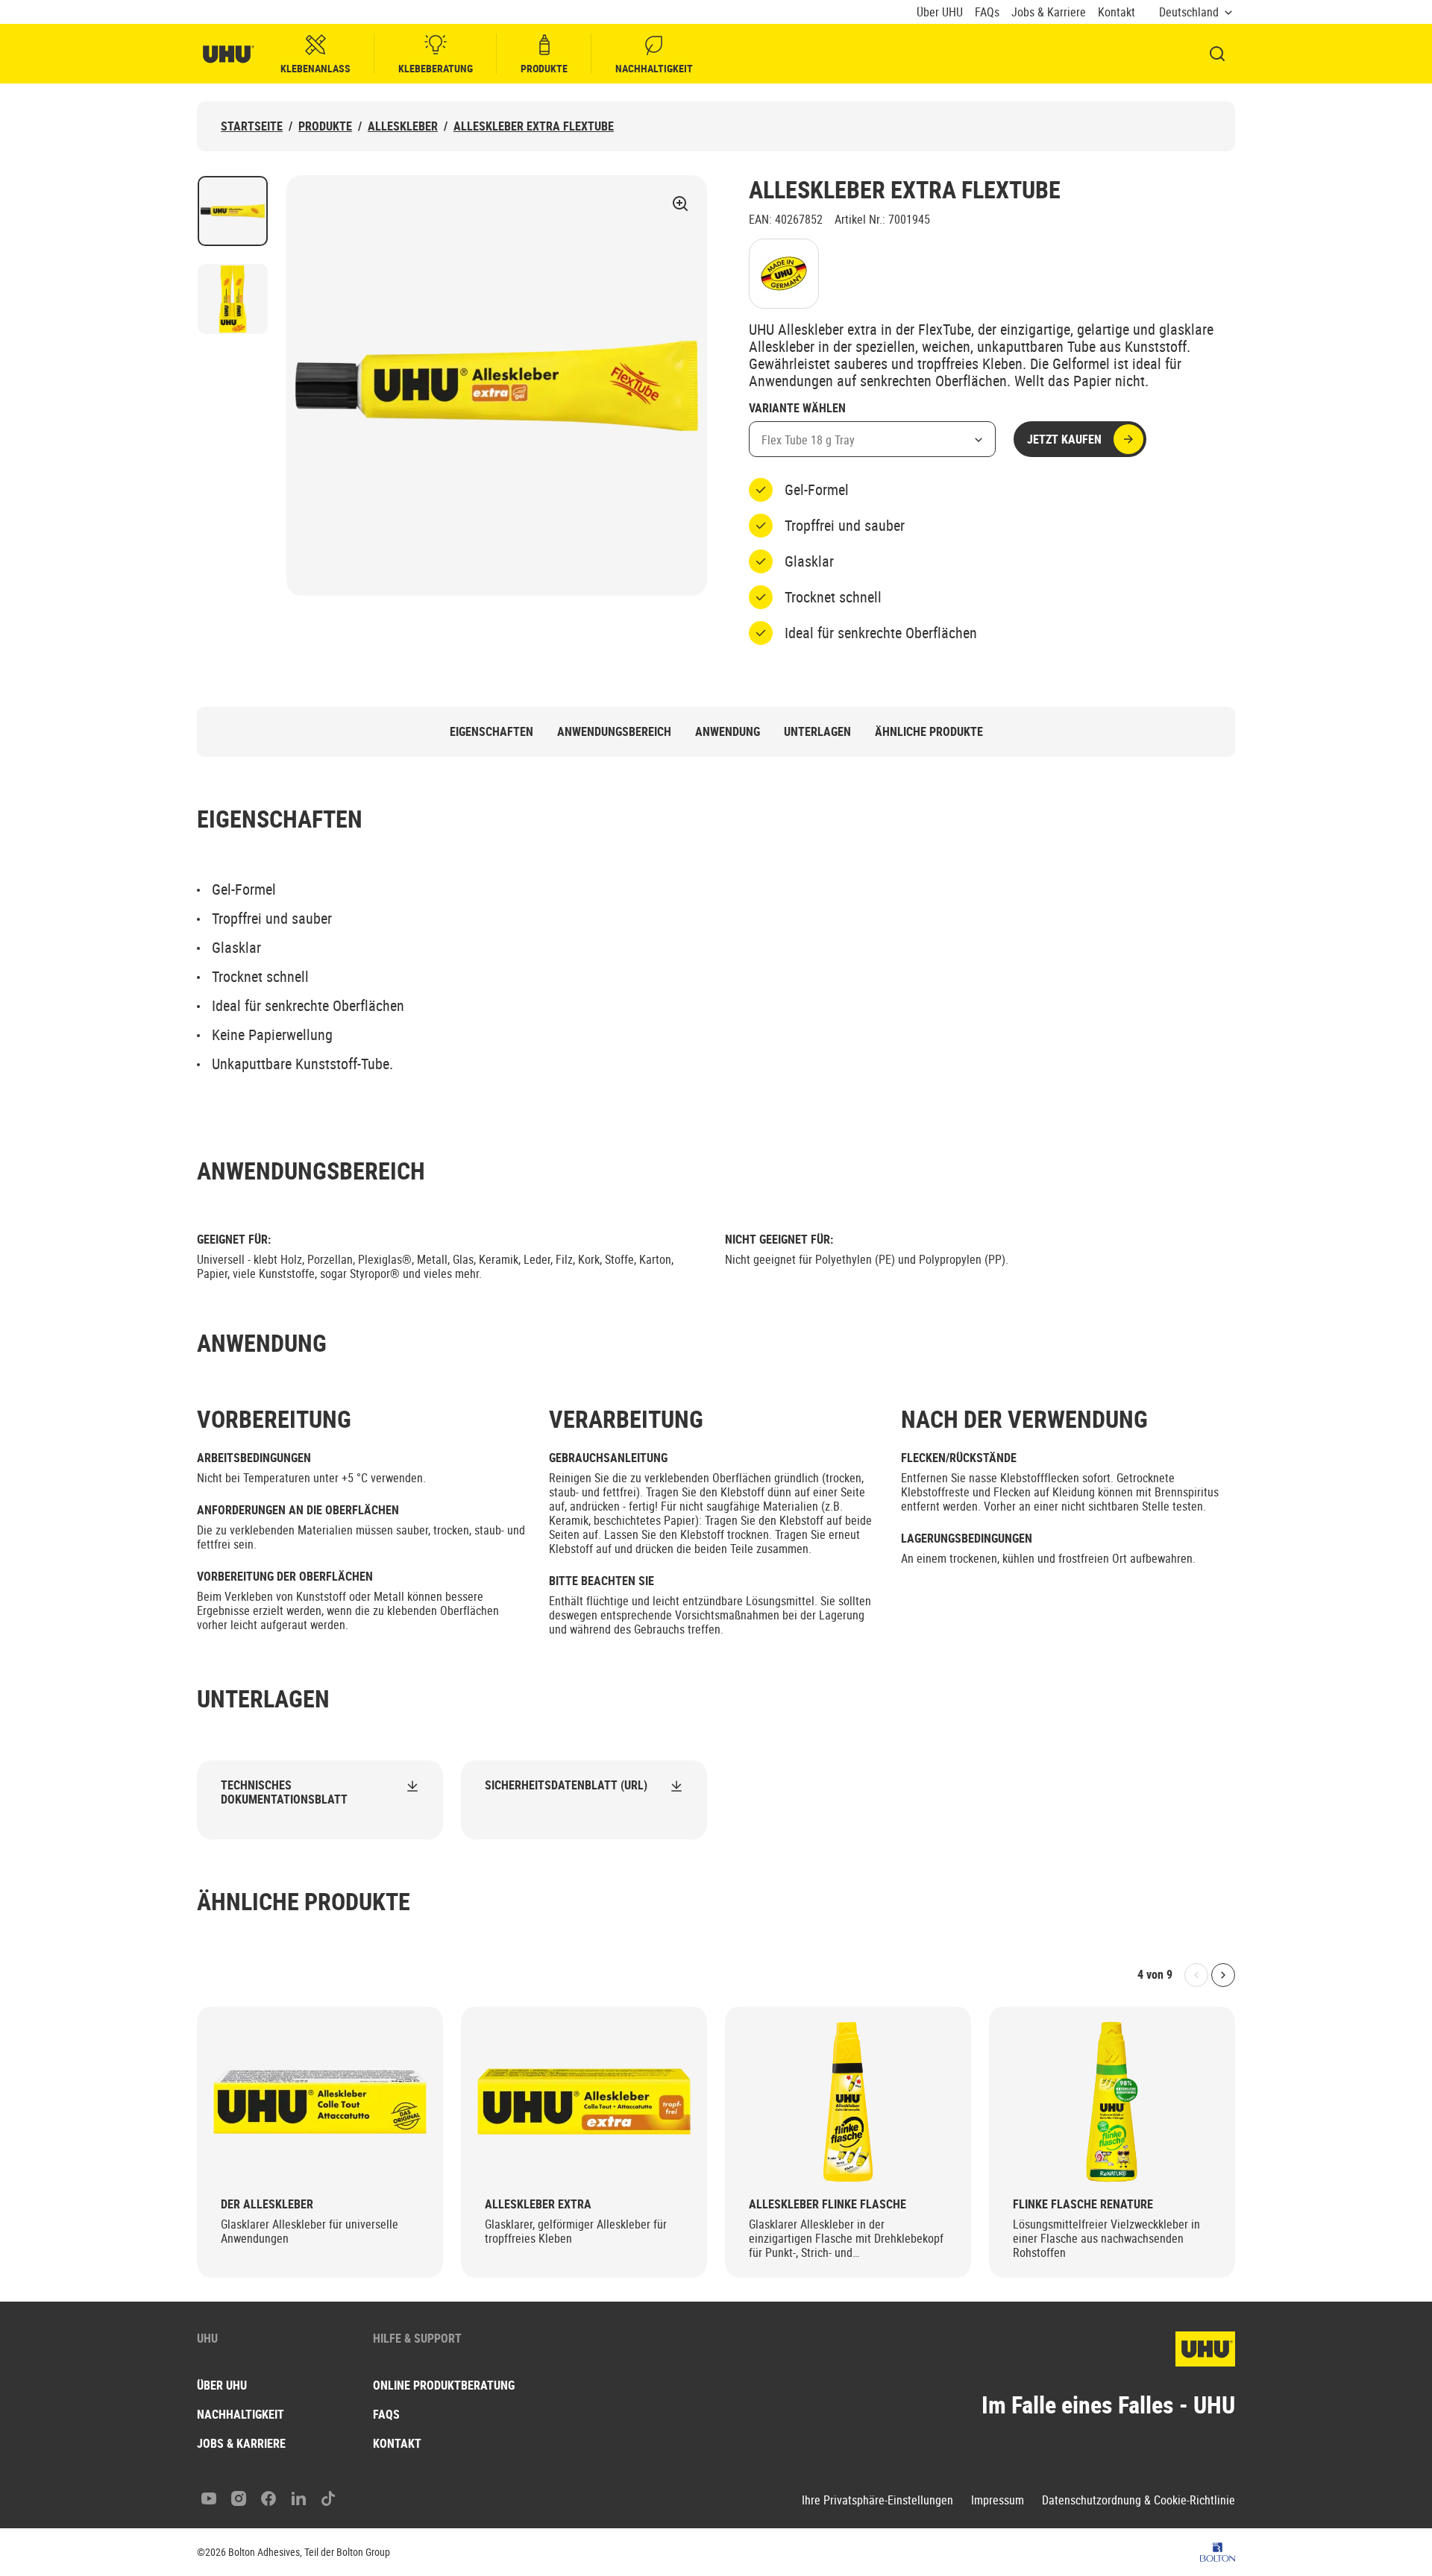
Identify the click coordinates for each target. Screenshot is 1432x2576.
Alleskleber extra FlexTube (534, 126)
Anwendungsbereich (614, 732)
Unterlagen (817, 732)
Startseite (252, 126)
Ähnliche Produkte (929, 732)
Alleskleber (403, 126)
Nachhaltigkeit (654, 68)
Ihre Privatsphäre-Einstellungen (877, 2500)
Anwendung (728, 732)
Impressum (998, 2500)
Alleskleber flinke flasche (828, 2204)
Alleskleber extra (538, 2204)
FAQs (987, 12)
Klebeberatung (436, 68)
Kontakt (1117, 12)
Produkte (544, 68)
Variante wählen (797, 409)
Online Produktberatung (444, 2385)
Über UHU (940, 12)
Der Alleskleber (267, 2204)
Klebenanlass (315, 68)
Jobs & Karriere (1049, 12)
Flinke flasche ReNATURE (1083, 2204)
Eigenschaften (492, 732)
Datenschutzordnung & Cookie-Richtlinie (1139, 2500)
